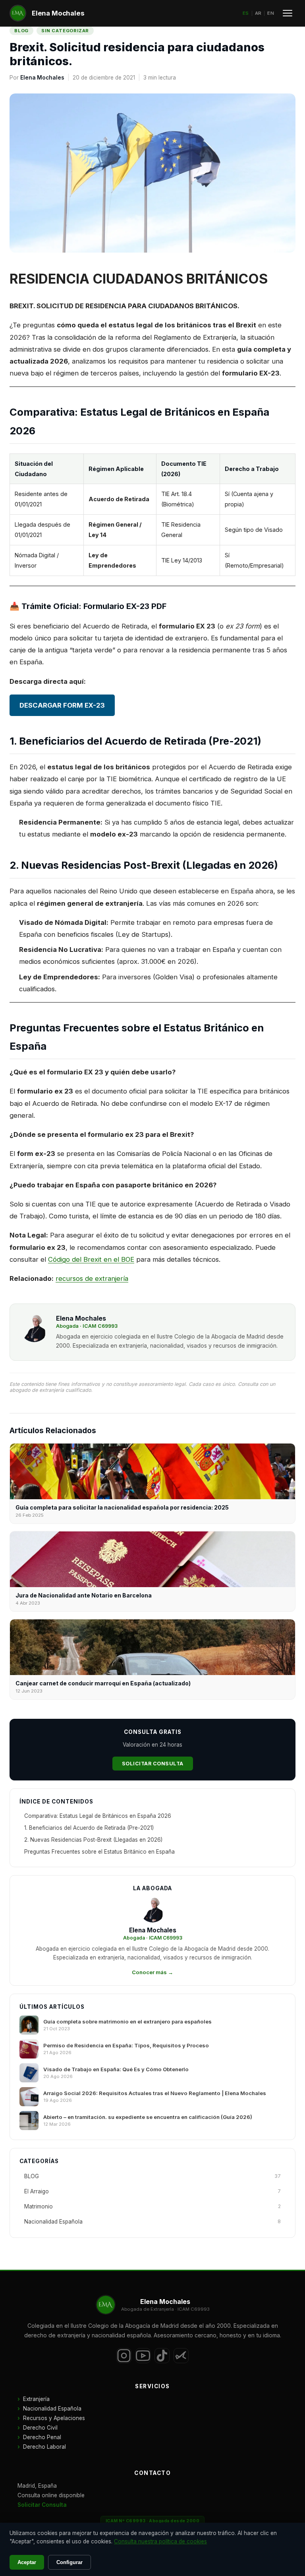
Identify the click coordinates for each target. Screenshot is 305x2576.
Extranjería (36, 2399)
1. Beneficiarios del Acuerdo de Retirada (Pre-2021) (89, 1828)
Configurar (69, 2562)
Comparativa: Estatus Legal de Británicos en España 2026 (98, 1816)
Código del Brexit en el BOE (91, 1259)
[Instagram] (124, 2356)
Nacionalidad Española (152, 2222)
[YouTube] (143, 2356)
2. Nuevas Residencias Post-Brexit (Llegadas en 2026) (93, 1840)
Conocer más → (152, 1972)
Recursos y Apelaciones (54, 2418)
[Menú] (288, 13)
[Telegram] (181, 2356)
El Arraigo (152, 2191)
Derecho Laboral (44, 2447)
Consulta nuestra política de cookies (160, 2541)
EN (271, 13)
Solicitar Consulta (153, 1764)
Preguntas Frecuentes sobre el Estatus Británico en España (99, 1852)
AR (258, 13)
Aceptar (27, 2562)
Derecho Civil (40, 2428)
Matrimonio (152, 2206)
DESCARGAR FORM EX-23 (62, 705)
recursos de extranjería (92, 1278)
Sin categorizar (65, 31)
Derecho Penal (42, 2437)
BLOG (21, 31)
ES (246, 13)
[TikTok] (162, 2356)
